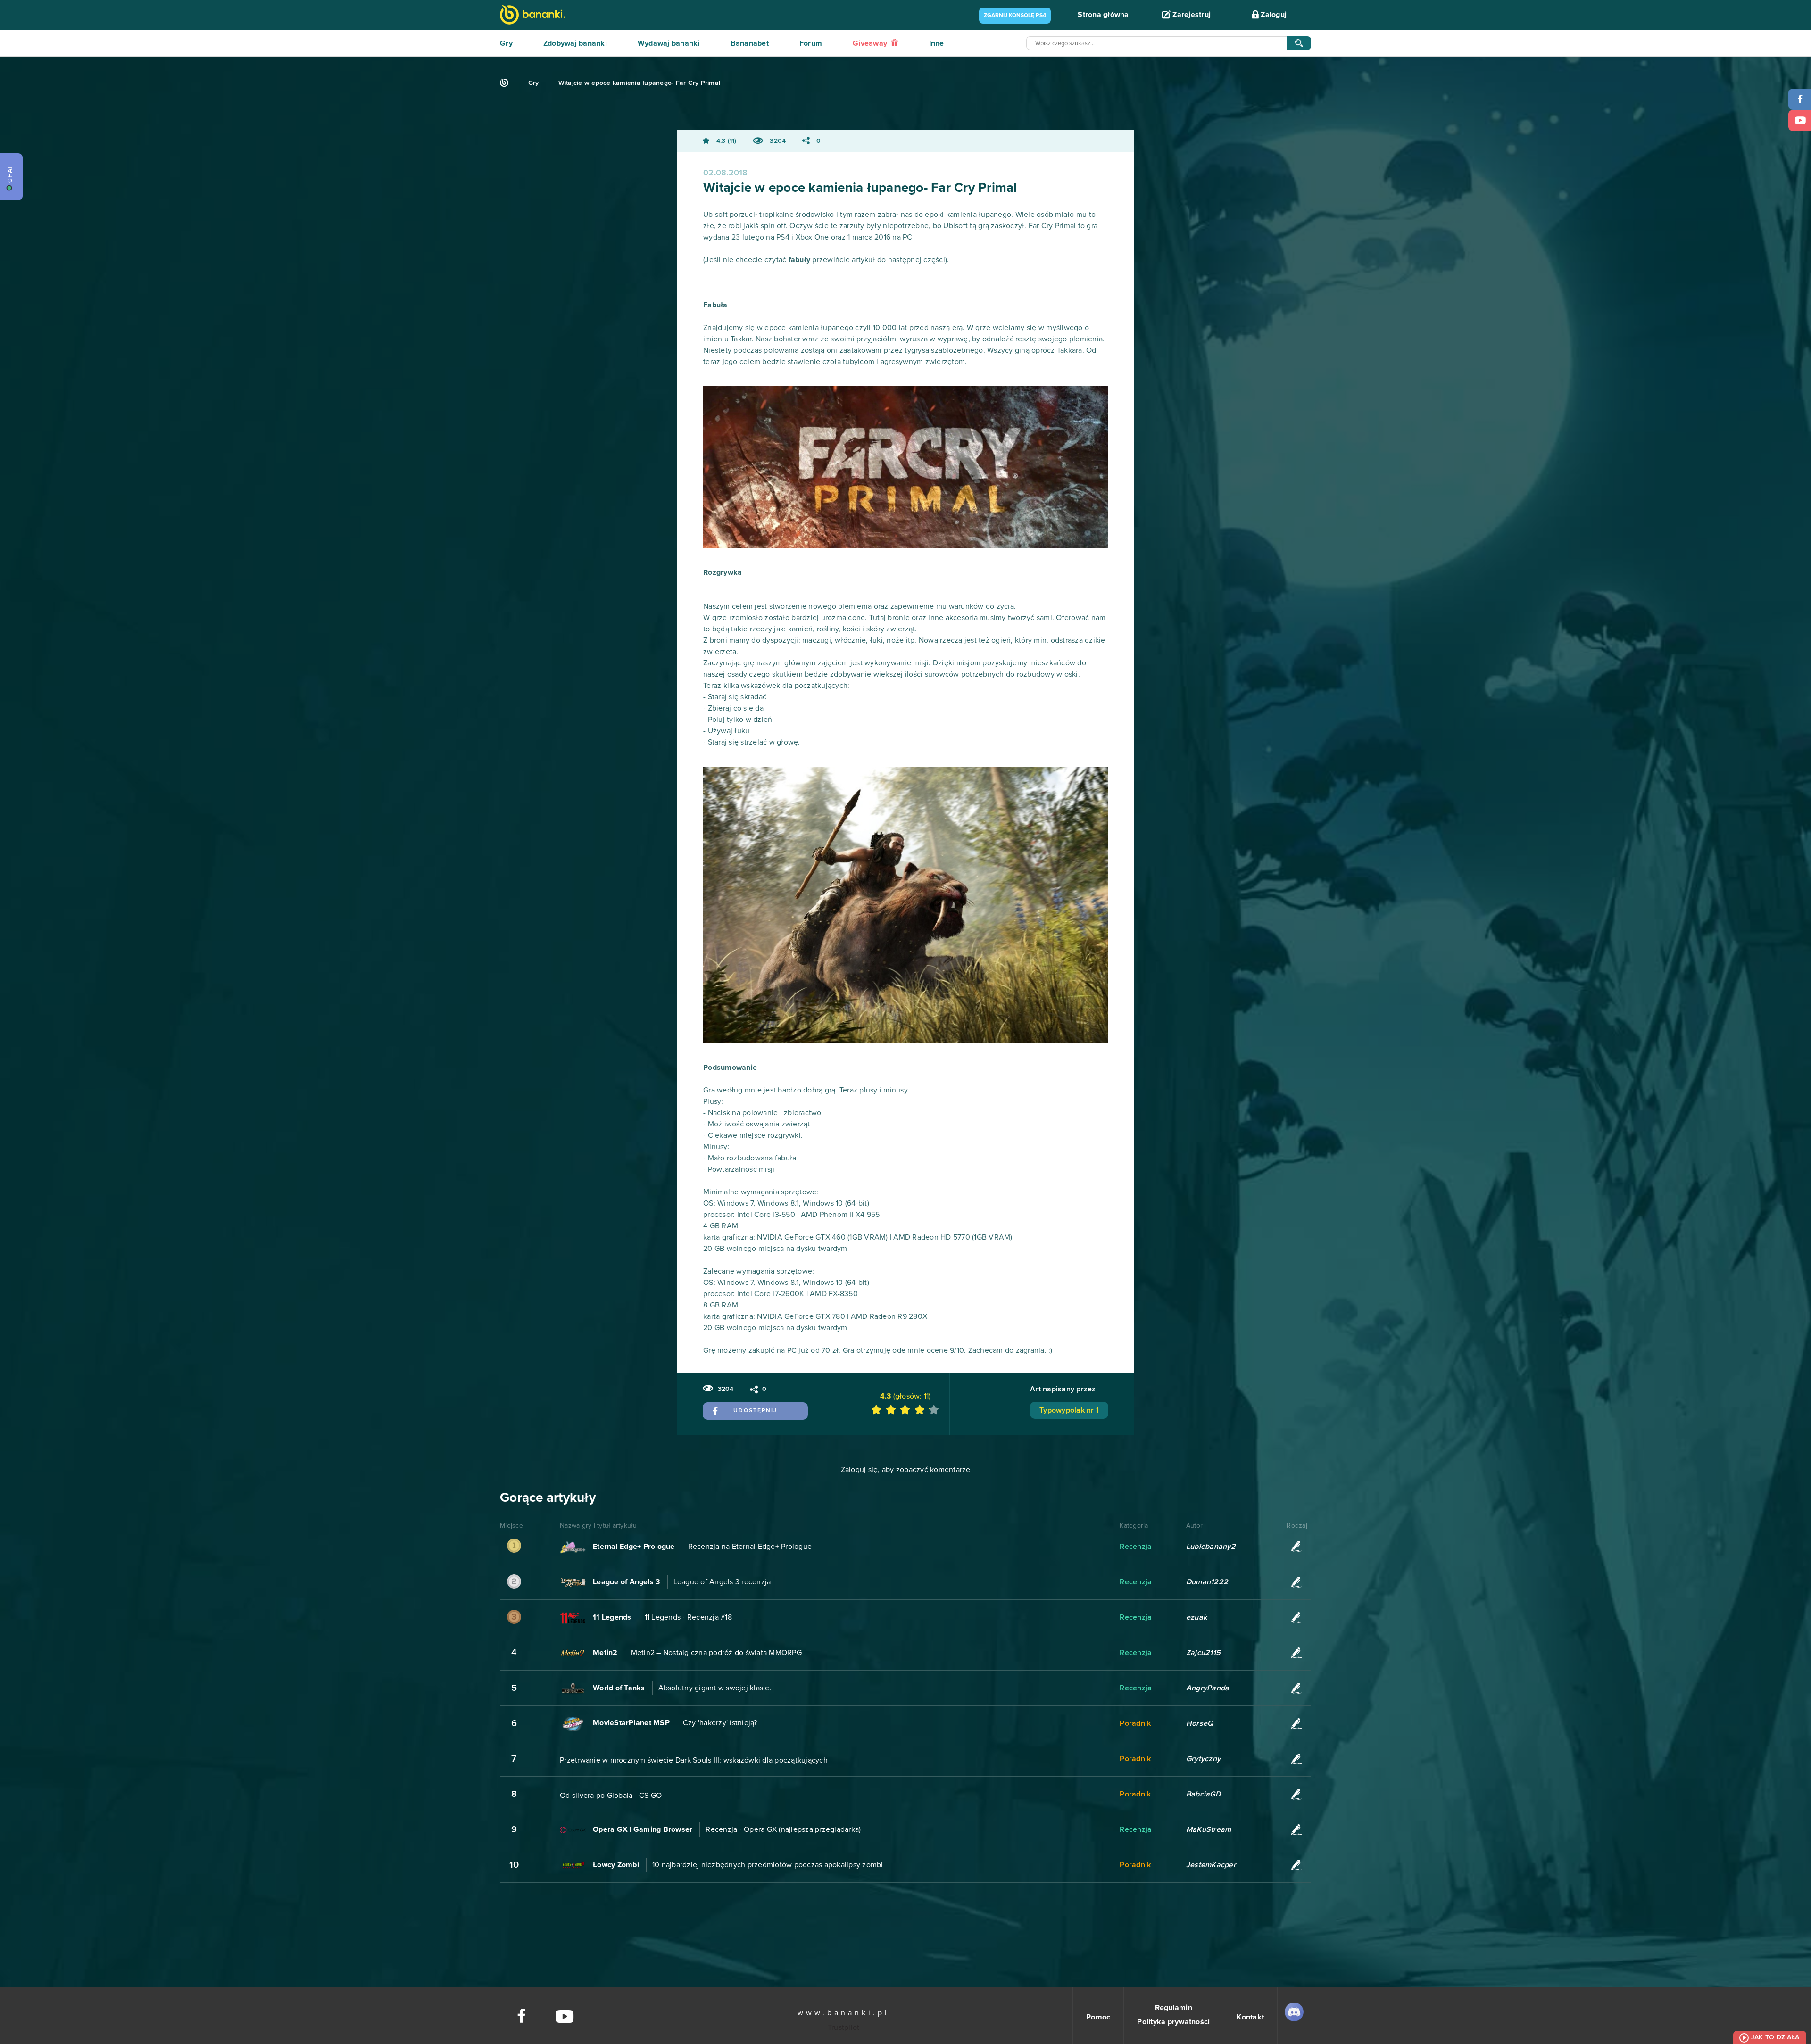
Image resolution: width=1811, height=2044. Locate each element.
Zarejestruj (1191, 15)
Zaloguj (1273, 15)
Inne (937, 43)
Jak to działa (1775, 2037)
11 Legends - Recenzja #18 (688, 1617)
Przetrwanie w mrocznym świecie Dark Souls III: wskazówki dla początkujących (694, 1760)
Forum (811, 43)
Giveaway (871, 43)
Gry (506, 43)
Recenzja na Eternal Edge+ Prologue (750, 1547)
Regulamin (1174, 2008)
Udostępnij (755, 1411)
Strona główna (1103, 15)
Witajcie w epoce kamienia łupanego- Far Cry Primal (640, 83)
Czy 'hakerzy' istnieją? (720, 1723)
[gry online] (533, 16)
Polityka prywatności (1173, 2022)
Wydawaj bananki (669, 43)
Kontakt (1250, 2017)
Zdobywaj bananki (575, 43)
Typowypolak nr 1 (1069, 1410)
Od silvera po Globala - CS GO (611, 1796)
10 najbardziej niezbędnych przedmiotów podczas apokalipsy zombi (768, 1865)
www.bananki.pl (843, 2013)
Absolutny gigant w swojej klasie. (715, 1688)
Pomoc (1098, 2017)
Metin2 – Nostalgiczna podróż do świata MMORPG (716, 1653)
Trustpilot (844, 2027)
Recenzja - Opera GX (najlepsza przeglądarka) (783, 1829)
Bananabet (750, 43)
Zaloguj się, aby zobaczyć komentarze (906, 1470)
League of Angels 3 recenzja (722, 1582)
